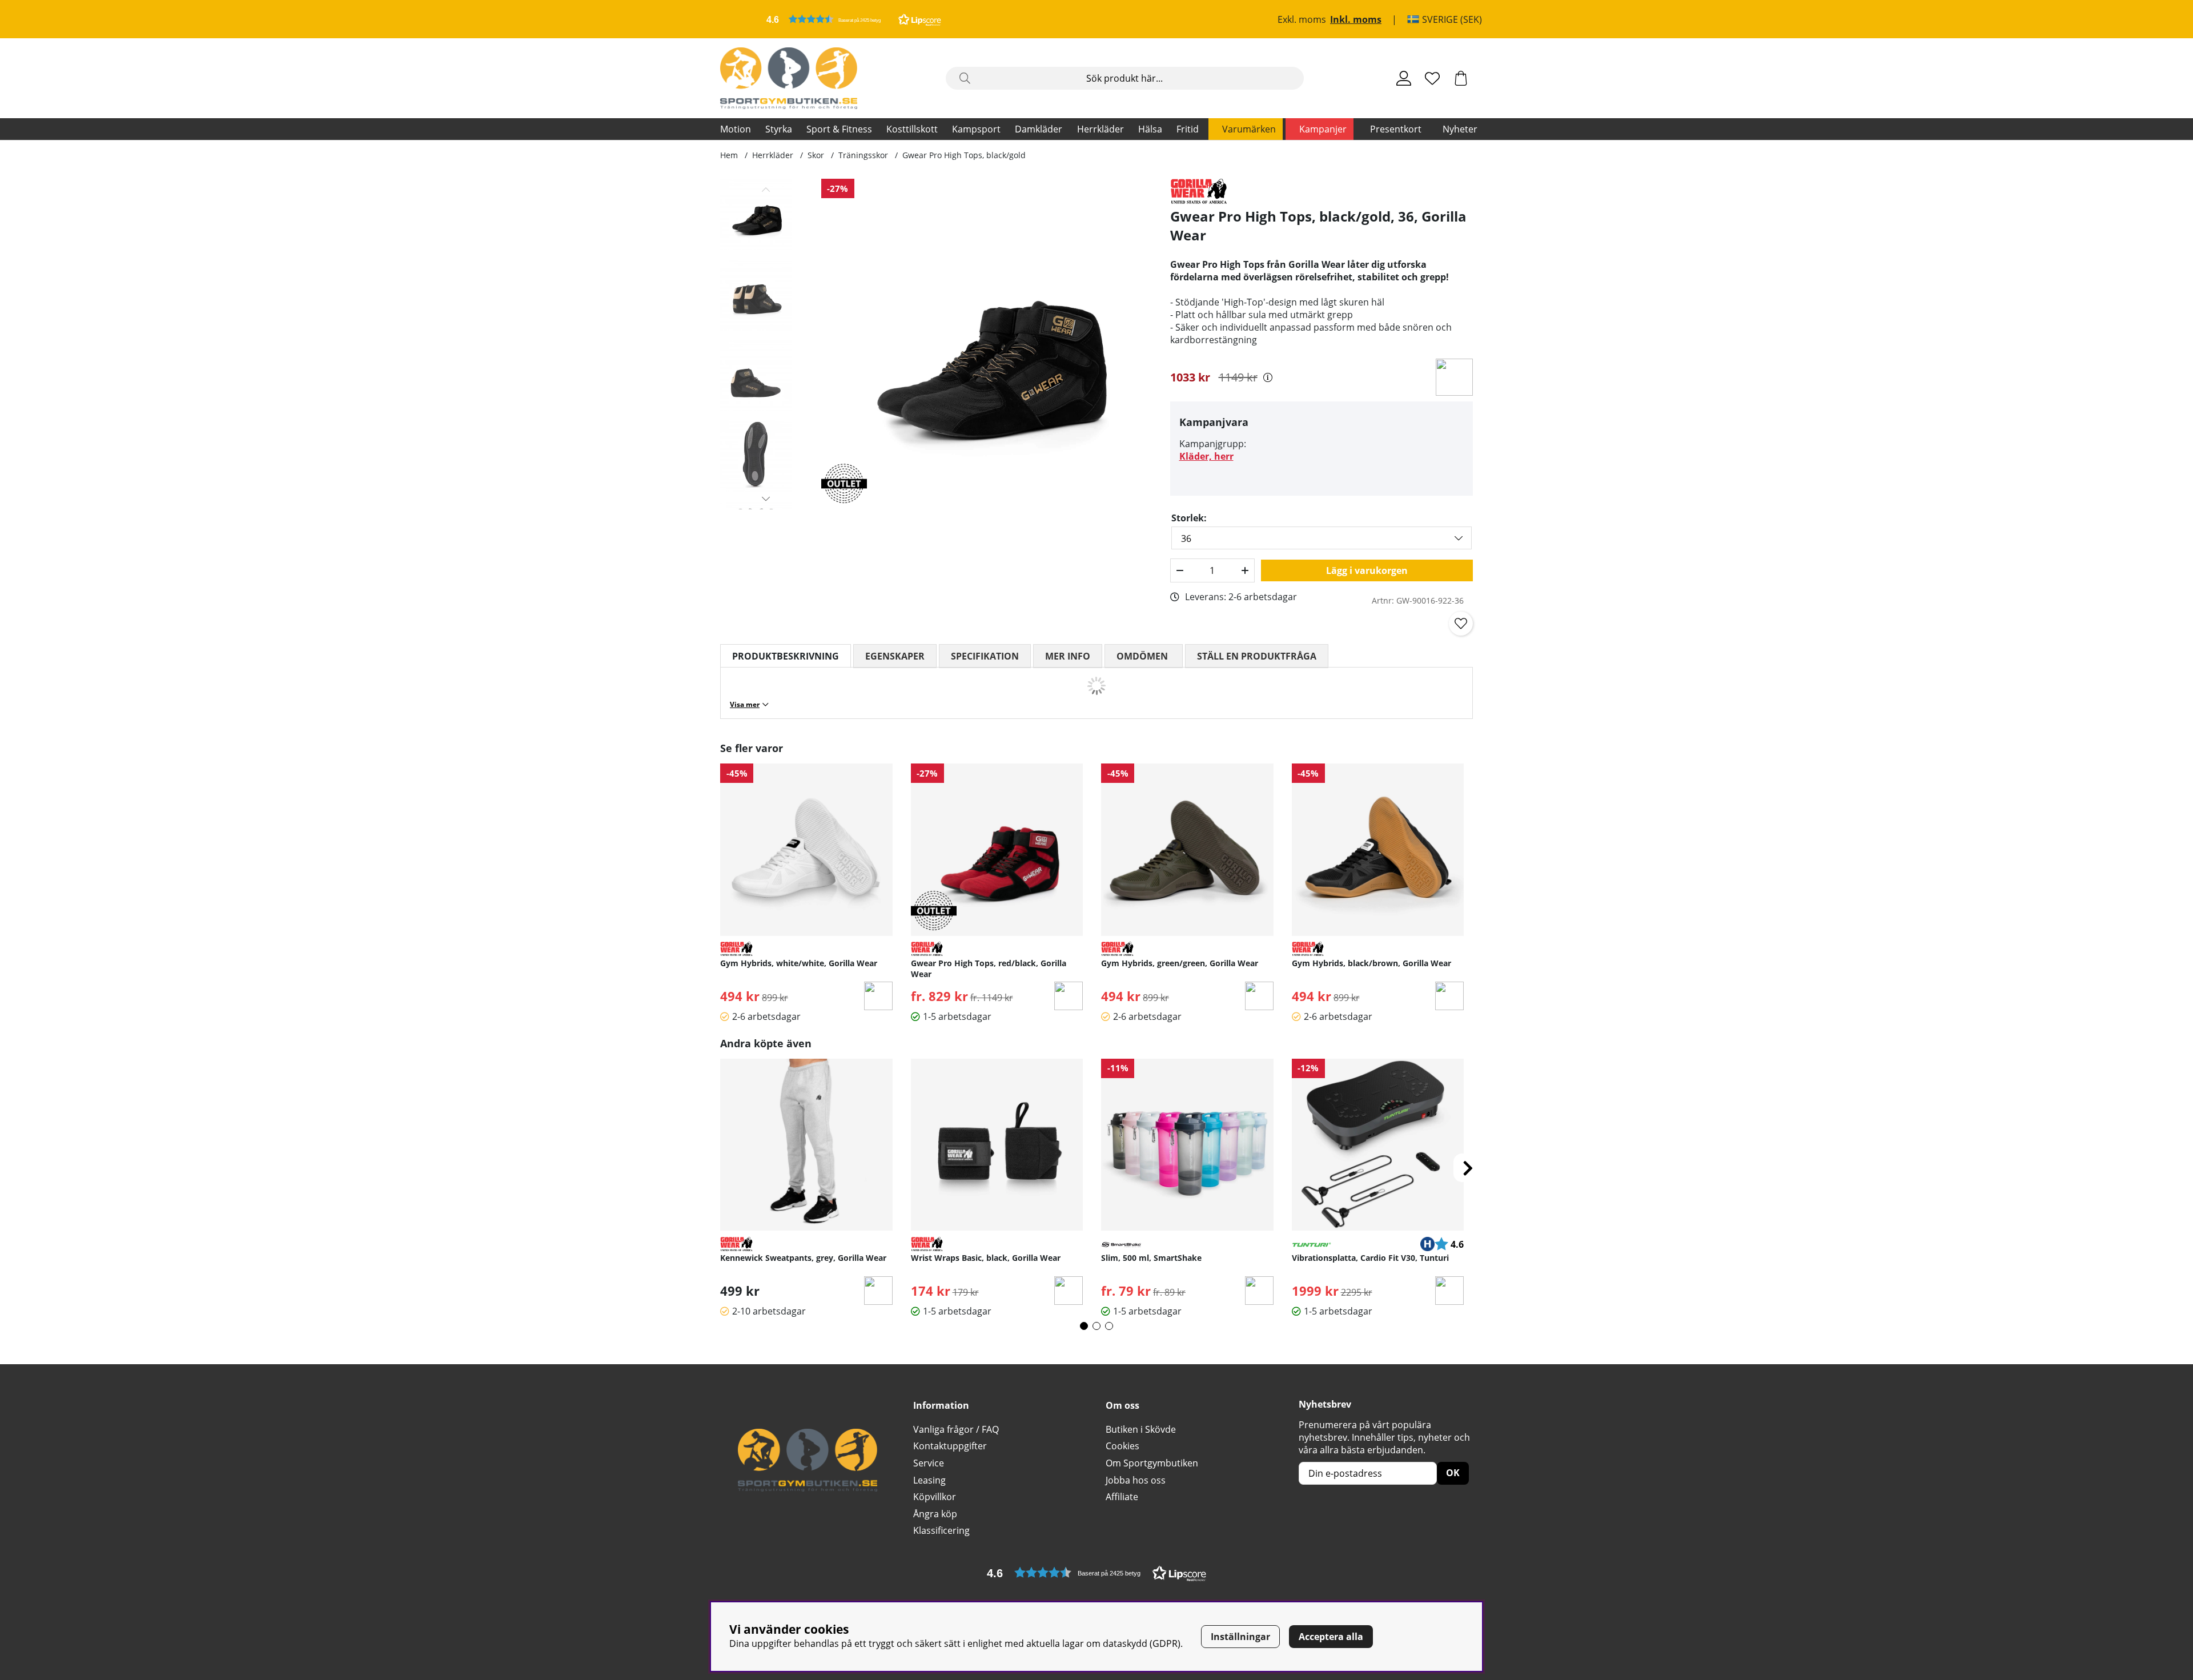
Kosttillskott (912, 129)
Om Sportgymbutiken (1152, 1463)
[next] (1468, 1168)
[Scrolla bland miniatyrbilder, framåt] (766, 499)
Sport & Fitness (839, 129)
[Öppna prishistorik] (1268, 377)
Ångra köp (935, 1514)
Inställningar (1240, 1637)
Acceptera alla (1331, 1637)
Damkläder (1039, 129)
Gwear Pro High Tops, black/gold (964, 155)
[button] (854, 19)
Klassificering (941, 1530)
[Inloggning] (1404, 78)
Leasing (929, 1480)
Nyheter (1460, 129)
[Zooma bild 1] (987, 344)
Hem (729, 155)
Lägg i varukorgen (1367, 570)
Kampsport (976, 129)
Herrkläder (1100, 129)
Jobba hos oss (1136, 1480)
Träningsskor (863, 155)
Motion (736, 129)
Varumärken (1249, 129)
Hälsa (1150, 129)
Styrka (779, 129)
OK (1453, 1473)
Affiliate (1122, 1497)
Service (929, 1463)
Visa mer (745, 704)
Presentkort (1396, 129)
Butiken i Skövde (1141, 1429)
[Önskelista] (1432, 78)
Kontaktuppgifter (950, 1446)
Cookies (1122, 1446)
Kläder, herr (1206, 456)
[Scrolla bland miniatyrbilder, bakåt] (766, 190)
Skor (816, 155)
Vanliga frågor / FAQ (956, 1429)
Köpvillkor (935, 1497)
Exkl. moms (1302, 19)
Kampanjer (1323, 129)
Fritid (1188, 129)
